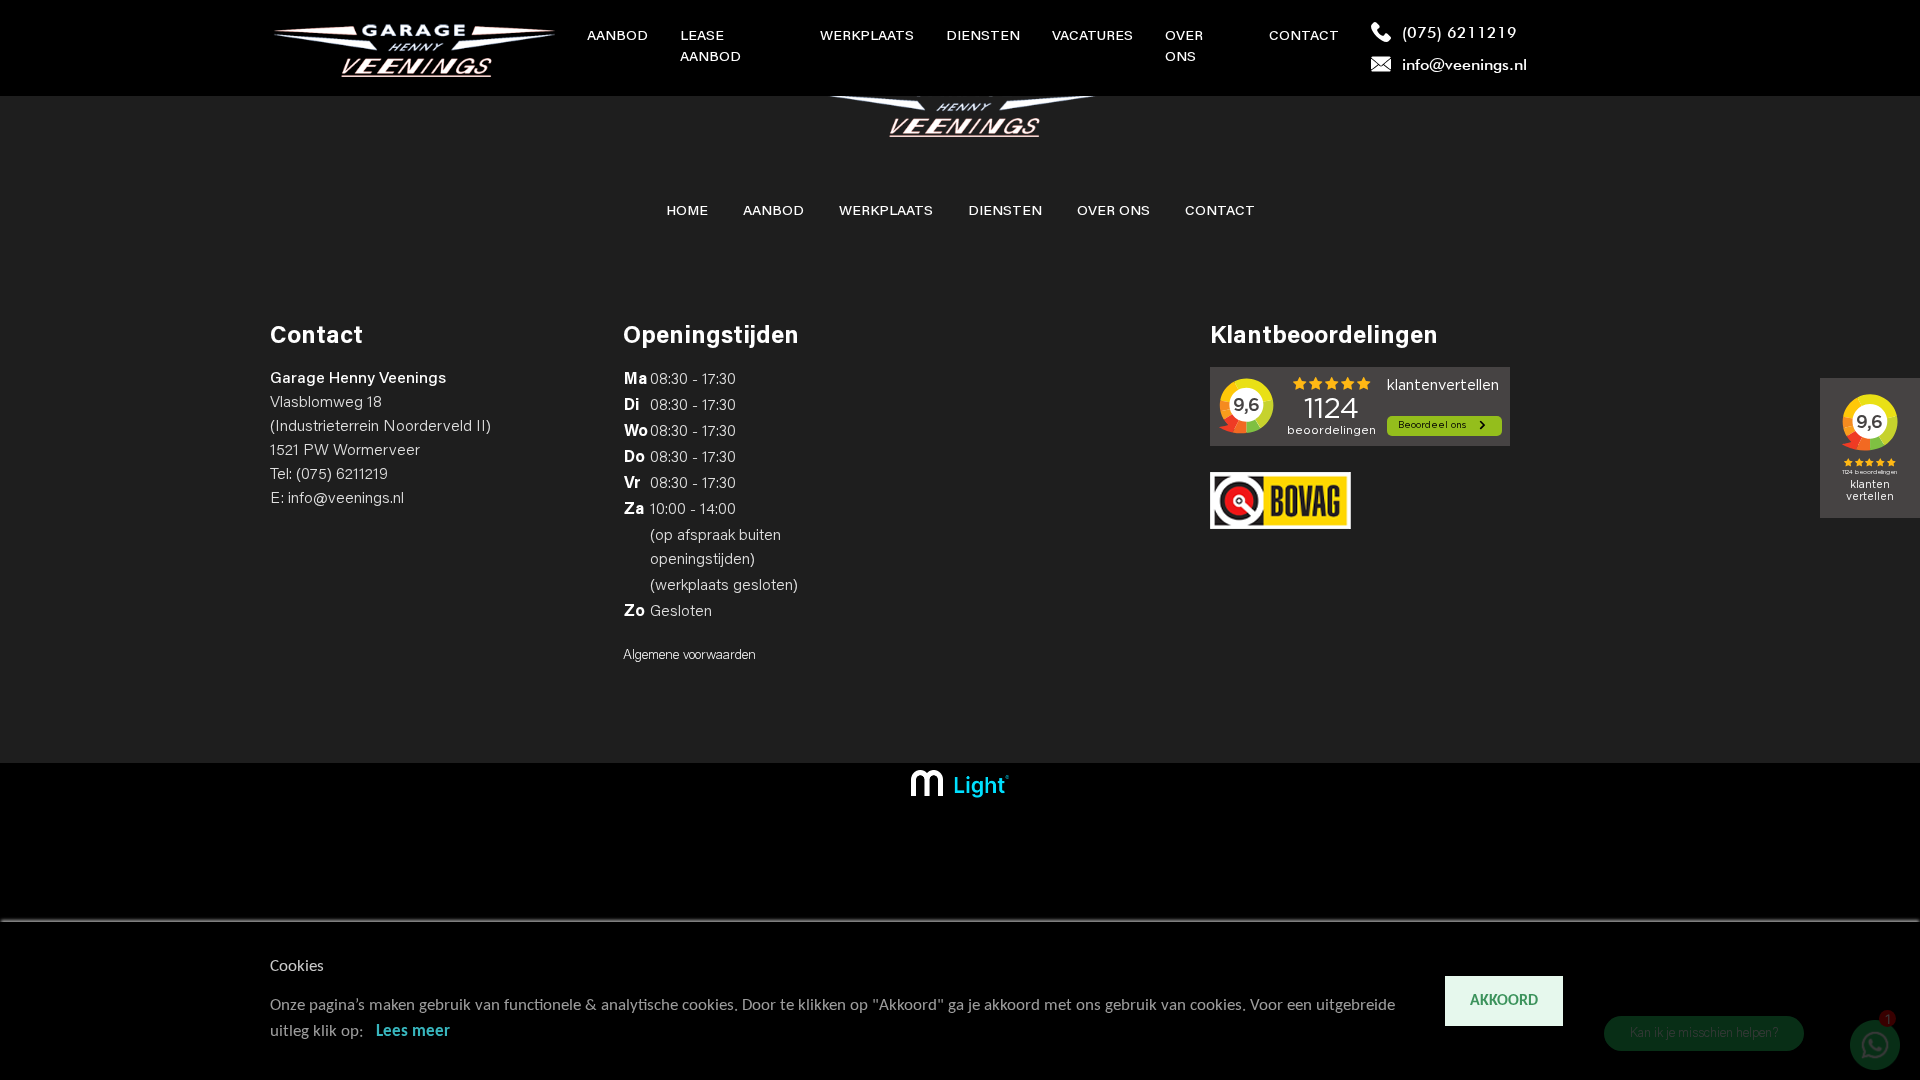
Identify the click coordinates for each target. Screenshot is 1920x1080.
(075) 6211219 (342, 475)
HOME (687, 212)
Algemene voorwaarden (689, 656)
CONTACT (1220, 212)
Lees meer (413, 1031)
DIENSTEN (1005, 212)
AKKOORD (1504, 1001)
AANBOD (773, 212)
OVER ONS (1113, 212)
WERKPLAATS (886, 212)
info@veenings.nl (346, 499)
